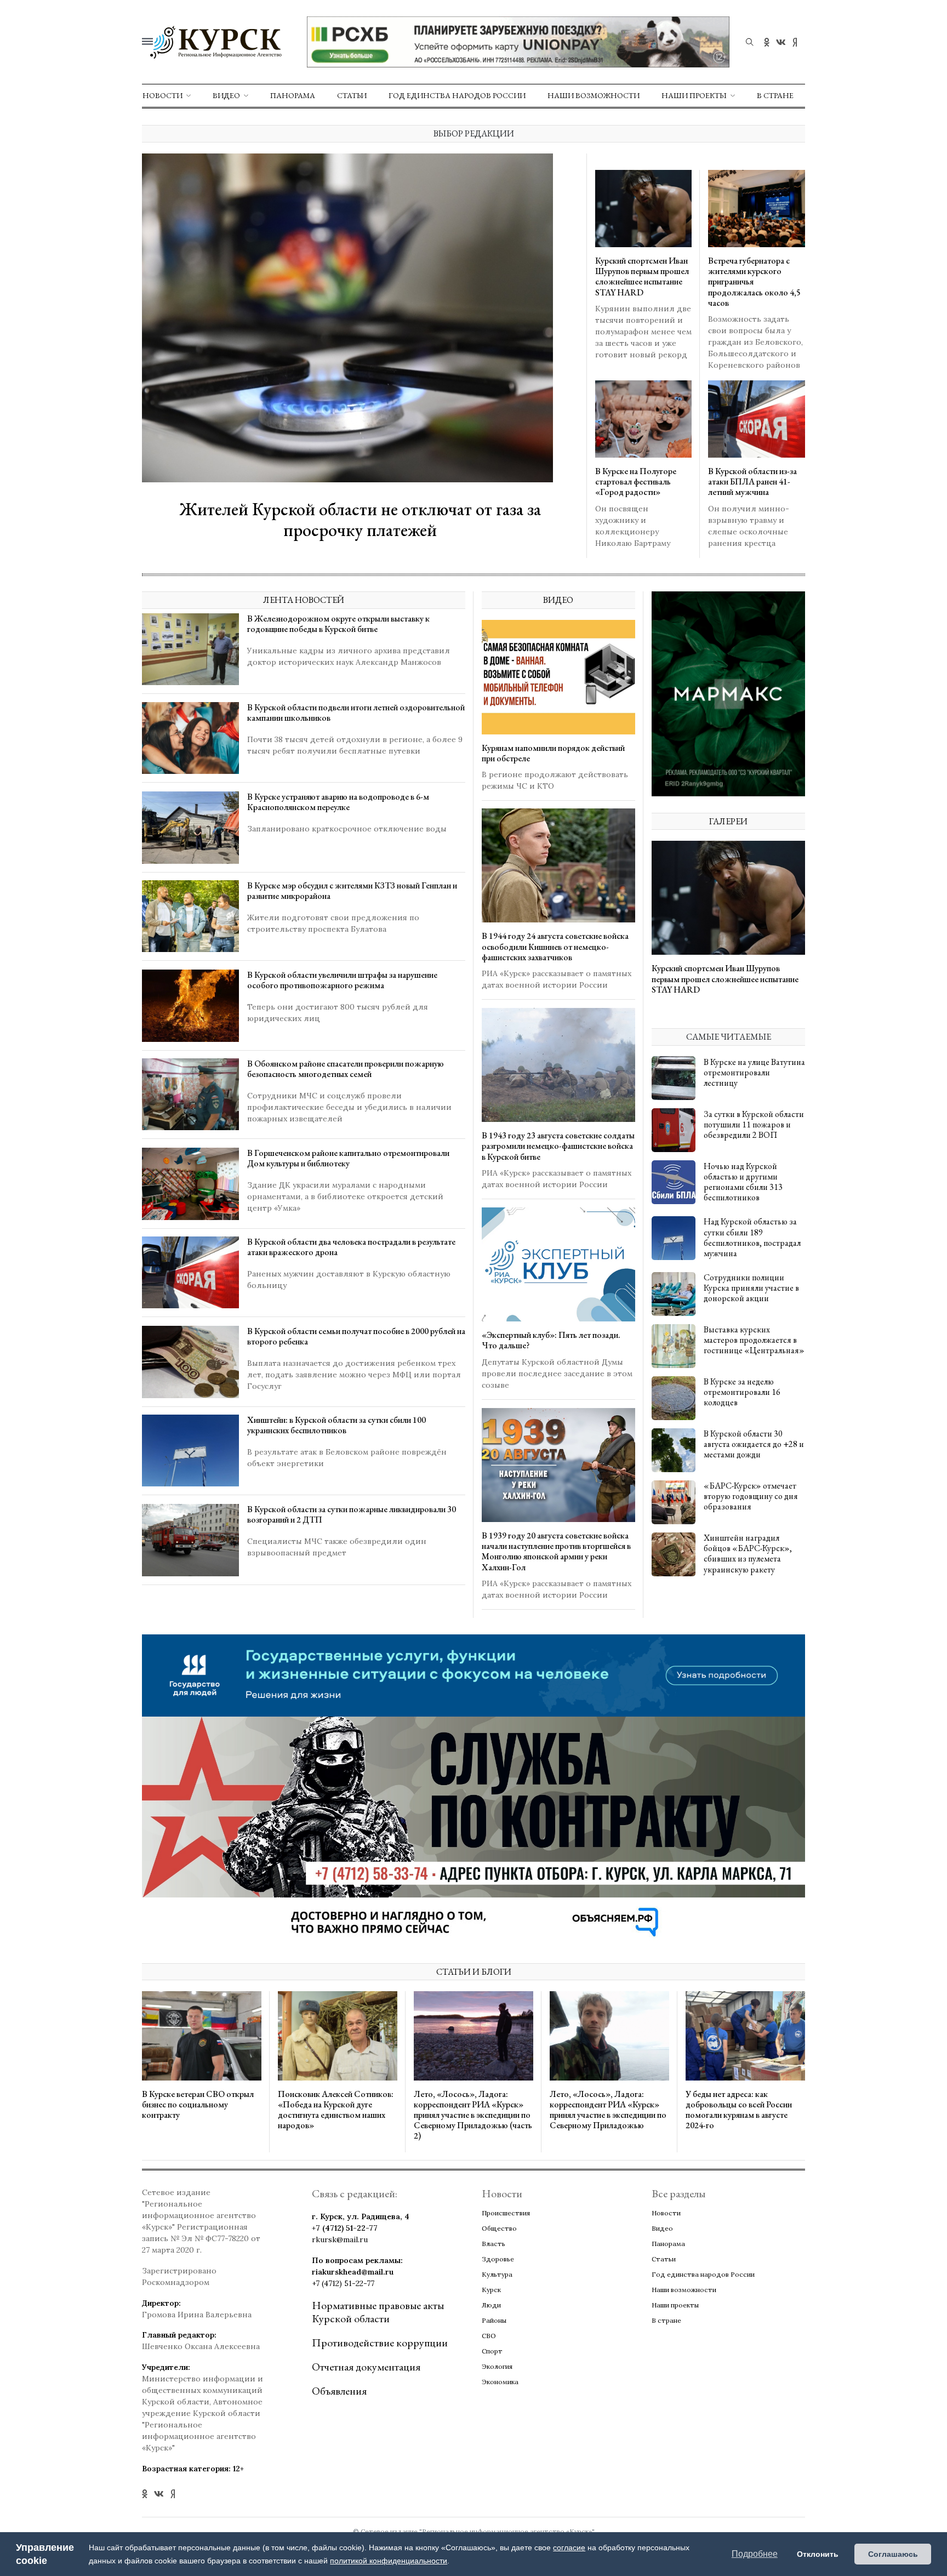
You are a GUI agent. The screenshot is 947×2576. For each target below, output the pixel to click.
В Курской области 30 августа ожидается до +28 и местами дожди (754, 1444)
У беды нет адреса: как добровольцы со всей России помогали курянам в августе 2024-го (739, 2109)
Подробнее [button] (755, 2554)
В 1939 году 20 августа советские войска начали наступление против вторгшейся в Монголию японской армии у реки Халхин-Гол (556, 1552)
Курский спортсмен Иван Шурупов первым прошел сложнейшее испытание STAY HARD (642, 277)
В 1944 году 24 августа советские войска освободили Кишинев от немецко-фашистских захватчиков (555, 947)
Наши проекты (694, 95)
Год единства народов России (457, 95)
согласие (569, 2547)
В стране (775, 95)
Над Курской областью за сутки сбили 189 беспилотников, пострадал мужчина (752, 1237)
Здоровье (498, 2259)
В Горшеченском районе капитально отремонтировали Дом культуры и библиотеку (348, 1158)
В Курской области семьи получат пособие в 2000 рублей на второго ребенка (356, 1336)
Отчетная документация (366, 2367)
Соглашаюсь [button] (893, 2554)
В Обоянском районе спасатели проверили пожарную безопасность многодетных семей (346, 1069)
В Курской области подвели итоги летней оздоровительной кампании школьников (356, 713)
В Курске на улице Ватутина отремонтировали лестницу (754, 1072)
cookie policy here (628, 15)
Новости (162, 95)
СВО (489, 2336)
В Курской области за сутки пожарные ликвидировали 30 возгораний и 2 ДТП (352, 1514)
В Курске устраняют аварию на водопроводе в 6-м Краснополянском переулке (338, 802)
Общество (499, 2228)
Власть (494, 2244)
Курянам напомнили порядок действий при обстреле (553, 753)
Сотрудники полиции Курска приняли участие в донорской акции (751, 1288)
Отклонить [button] (818, 2554)
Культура (497, 2274)
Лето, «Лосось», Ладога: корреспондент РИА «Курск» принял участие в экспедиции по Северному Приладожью (608, 2109)
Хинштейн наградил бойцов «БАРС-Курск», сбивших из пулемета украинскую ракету (748, 1554)
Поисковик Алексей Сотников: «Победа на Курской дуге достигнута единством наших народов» (336, 2109)
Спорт (492, 2351)
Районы (494, 2320)
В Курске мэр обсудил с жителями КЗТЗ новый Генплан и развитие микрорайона (352, 891)
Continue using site (461, 43)
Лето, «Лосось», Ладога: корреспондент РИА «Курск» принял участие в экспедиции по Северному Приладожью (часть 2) (473, 2115)
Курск (491, 2290)
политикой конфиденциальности (389, 2561)
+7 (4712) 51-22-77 (345, 2228)
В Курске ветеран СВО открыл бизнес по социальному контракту (198, 2104)
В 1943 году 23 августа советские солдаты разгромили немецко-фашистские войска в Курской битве (558, 1146)
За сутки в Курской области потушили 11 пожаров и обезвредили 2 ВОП (754, 1124)
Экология (497, 2366)
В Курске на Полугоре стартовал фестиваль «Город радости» (636, 481)
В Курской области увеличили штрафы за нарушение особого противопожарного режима (342, 980)
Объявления (339, 2391)
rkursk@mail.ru (340, 2239)
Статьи (352, 95)
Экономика (500, 2382)
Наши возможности (594, 95)
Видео (226, 95)
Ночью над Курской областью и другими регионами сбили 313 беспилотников (743, 1181)
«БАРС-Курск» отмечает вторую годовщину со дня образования (751, 1496)
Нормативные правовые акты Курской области (378, 2312)
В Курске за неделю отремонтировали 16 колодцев (742, 1392)
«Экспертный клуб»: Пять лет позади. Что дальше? (551, 1341)
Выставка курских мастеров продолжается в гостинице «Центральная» (754, 1340)
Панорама (293, 95)
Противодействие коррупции (380, 2343)
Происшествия (506, 2213)
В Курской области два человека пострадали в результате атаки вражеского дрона (351, 1247)
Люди (491, 2305)
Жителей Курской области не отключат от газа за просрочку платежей (360, 520)
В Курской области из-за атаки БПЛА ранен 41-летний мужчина (752, 481)
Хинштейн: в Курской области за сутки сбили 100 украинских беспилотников (336, 1425)
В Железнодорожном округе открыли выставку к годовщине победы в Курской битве (338, 624)
